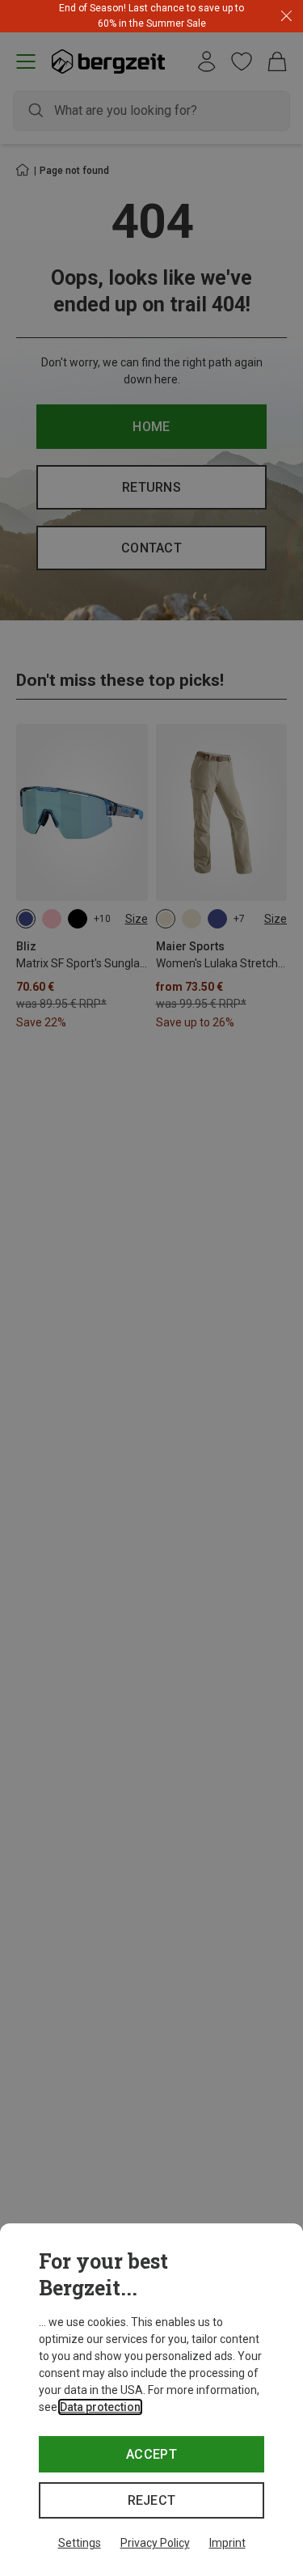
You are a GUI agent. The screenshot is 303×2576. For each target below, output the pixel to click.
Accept (151, 2454)
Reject (152, 2500)
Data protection (100, 2407)
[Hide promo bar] (286, 17)
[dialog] (151, 2400)
